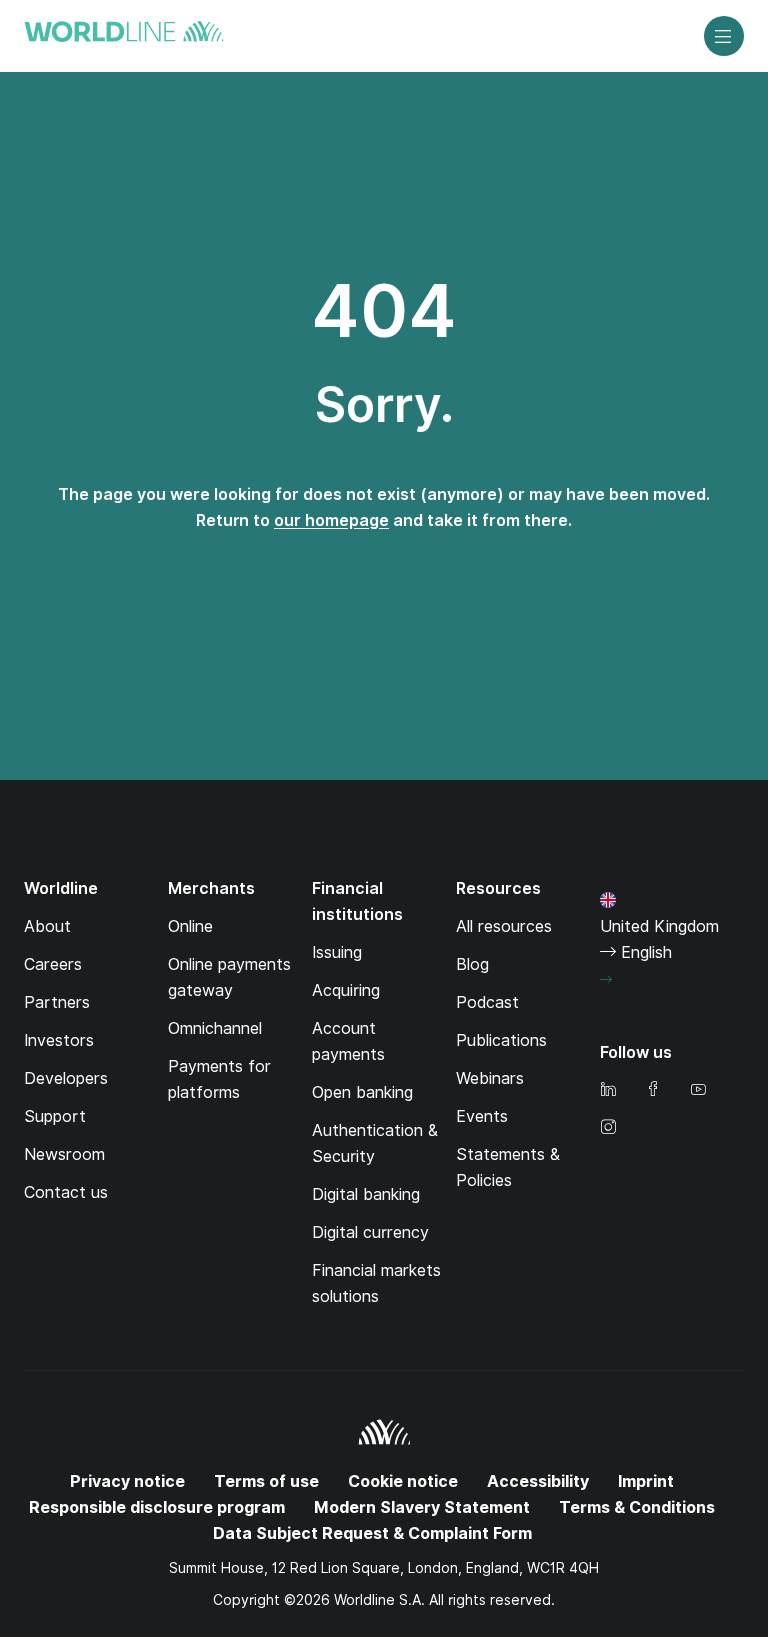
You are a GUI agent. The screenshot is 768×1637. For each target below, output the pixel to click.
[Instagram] (608, 1128)
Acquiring (346, 990)
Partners (57, 1002)
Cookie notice (403, 1481)
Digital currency (370, 1232)
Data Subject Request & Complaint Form (372, 1533)
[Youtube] (698, 1090)
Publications (501, 1040)
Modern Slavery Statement (422, 1507)
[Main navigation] (724, 36)
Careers (53, 964)
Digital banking (366, 1194)
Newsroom (64, 1154)
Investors (59, 1040)
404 (384, 311)
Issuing (337, 952)
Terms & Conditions (637, 1507)
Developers (66, 1078)
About (47, 926)
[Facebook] (653, 1090)
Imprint (646, 1481)
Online (190, 926)
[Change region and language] (606, 980)
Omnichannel (215, 1028)
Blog (472, 964)
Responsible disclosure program (157, 1507)
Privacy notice (127, 1481)
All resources (504, 926)
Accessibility (538, 1481)
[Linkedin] (608, 1090)
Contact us (66, 1192)
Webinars (490, 1078)
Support (55, 1116)
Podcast (487, 1002)
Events (482, 1116)
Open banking (362, 1092)
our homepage (331, 520)
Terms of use (266, 1481)
